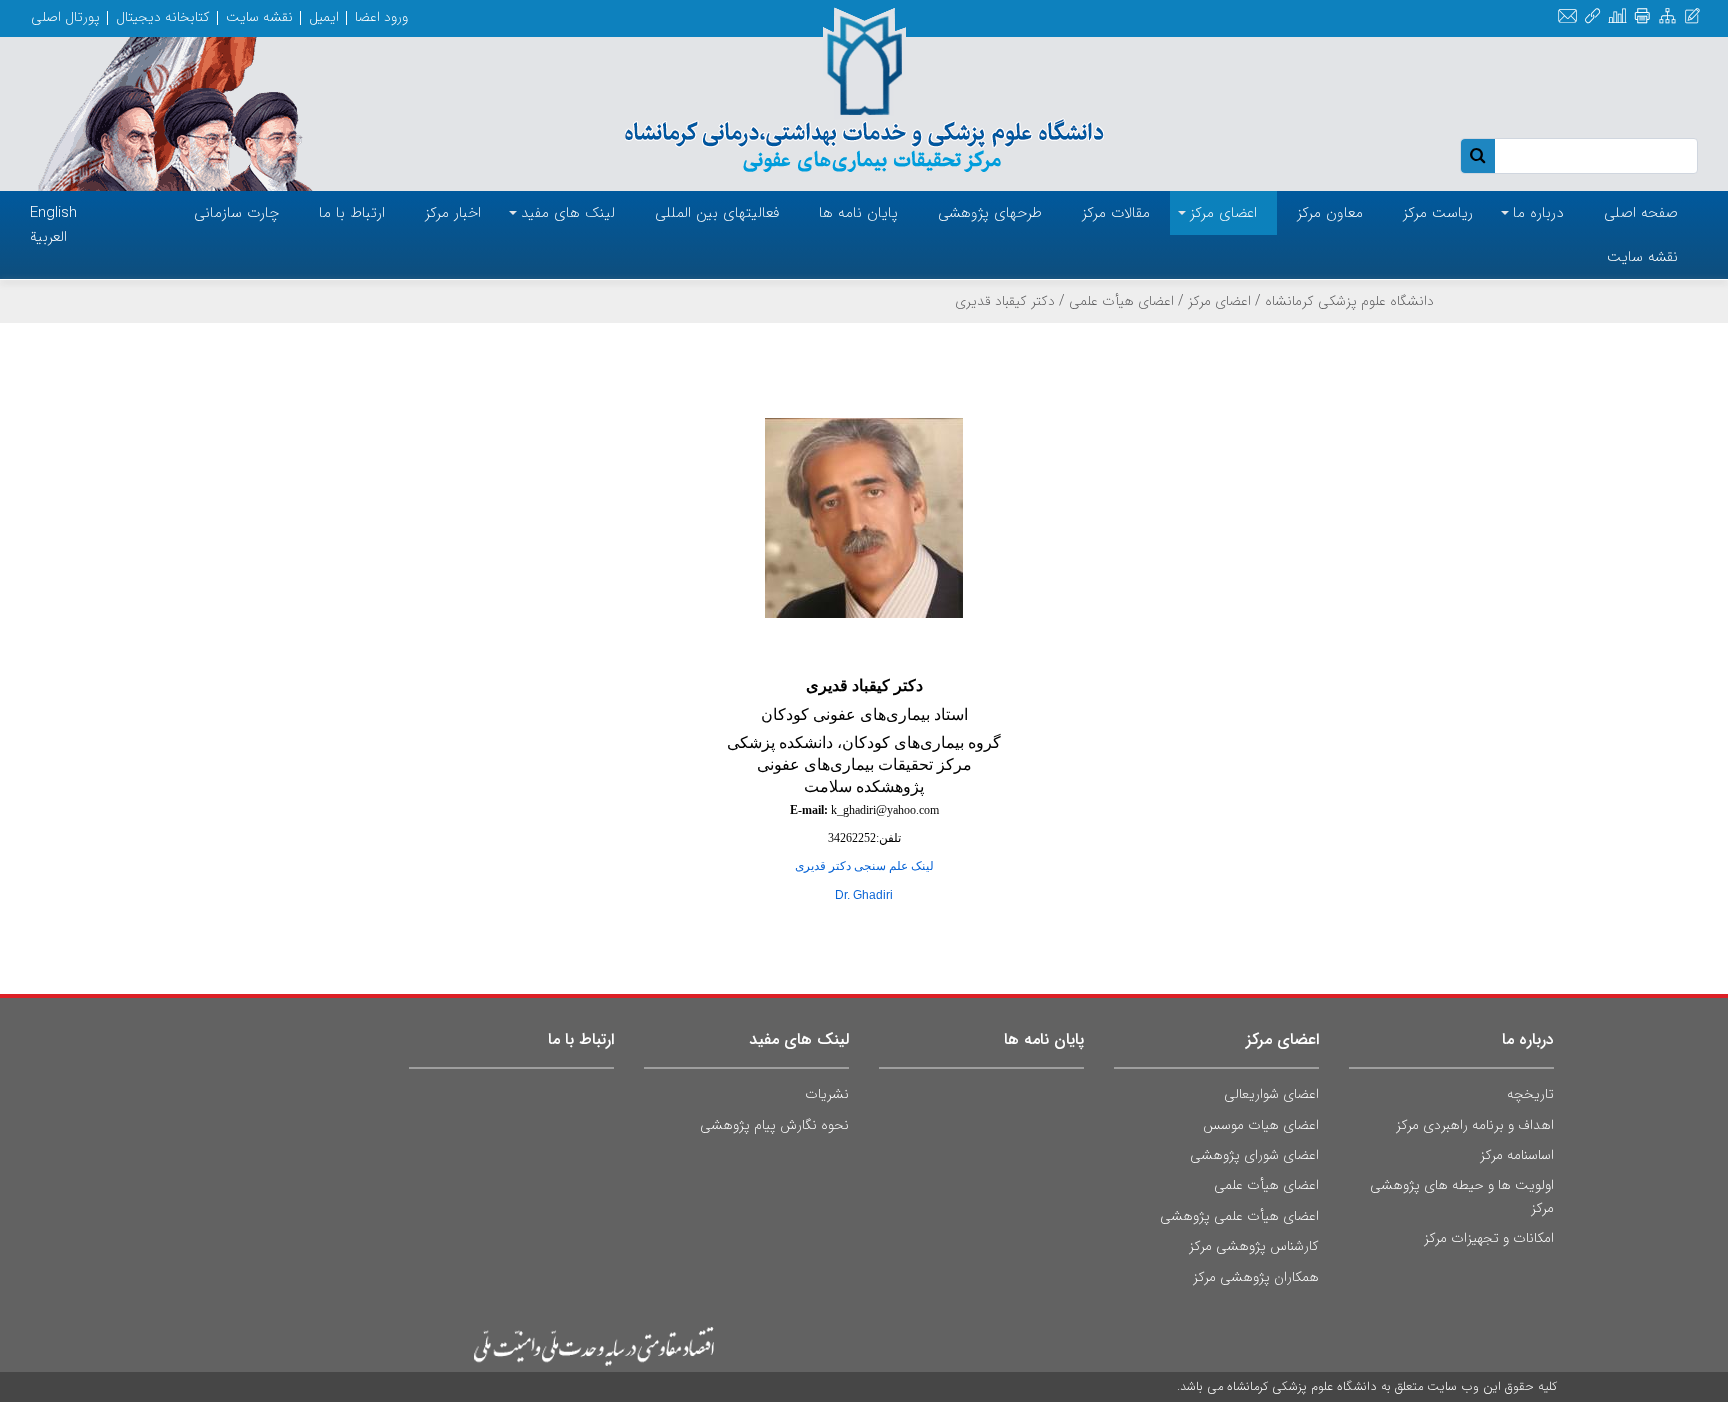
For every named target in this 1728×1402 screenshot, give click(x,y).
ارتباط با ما (581, 1039)
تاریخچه (1530, 1094)
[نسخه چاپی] (1642, 16)
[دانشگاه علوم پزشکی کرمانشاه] (864, 92)
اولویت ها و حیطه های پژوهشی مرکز (1462, 1196)
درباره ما (1528, 1039)
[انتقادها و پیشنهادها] (1692, 16)
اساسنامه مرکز (1517, 1155)
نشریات (827, 1094)
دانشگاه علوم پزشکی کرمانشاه (1349, 301)
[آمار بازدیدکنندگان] (1617, 16)
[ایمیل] (1567, 16)
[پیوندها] (1592, 16)
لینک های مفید (799, 1039)
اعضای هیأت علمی (1121, 301)
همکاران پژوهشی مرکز (1256, 1277)
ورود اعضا (381, 17)
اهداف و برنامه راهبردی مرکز (1475, 1125)
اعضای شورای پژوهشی (1254, 1155)
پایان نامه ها (1044, 1039)
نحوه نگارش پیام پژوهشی (774, 1125)
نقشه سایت (259, 17)
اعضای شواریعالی (1271, 1094)
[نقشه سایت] (1667, 16)
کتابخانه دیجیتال (163, 17)
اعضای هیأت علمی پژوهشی (1239, 1216)
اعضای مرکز (1219, 301)
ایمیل (324, 17)
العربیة (48, 237)
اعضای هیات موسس (1261, 1125)
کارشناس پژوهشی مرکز (1254, 1246)
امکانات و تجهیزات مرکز (1489, 1238)
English (53, 213)
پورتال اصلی (65, 17)
